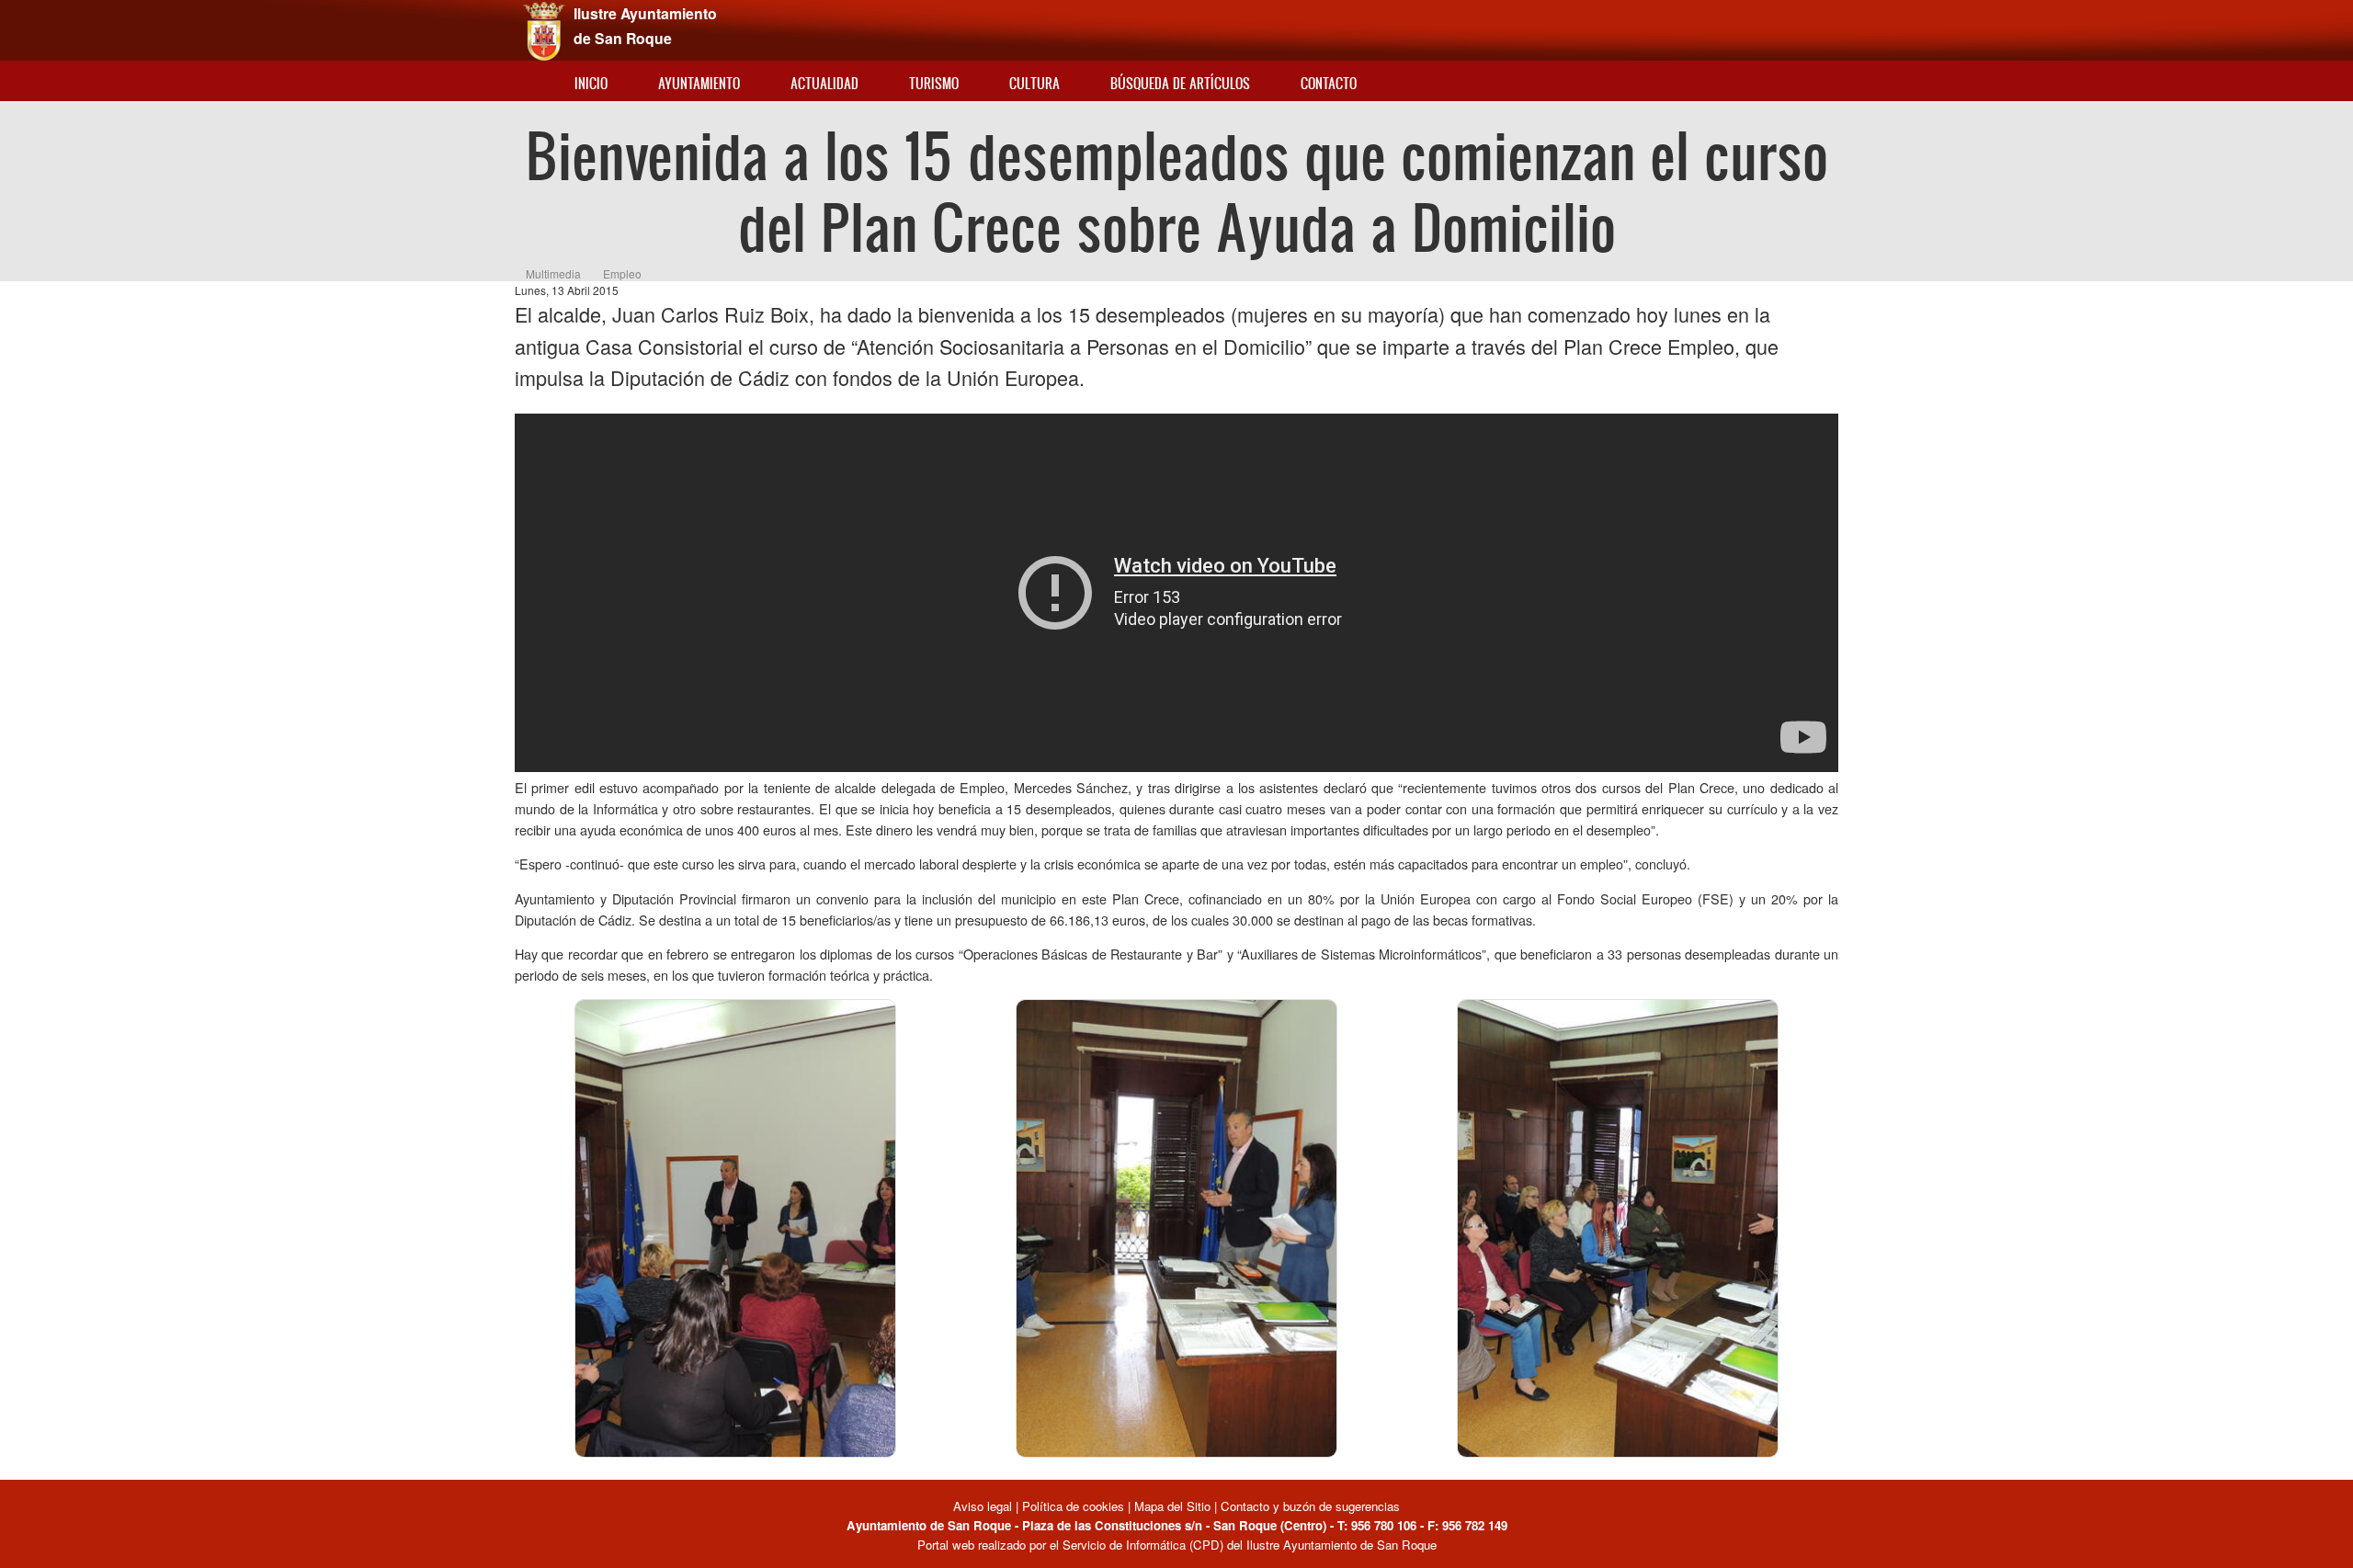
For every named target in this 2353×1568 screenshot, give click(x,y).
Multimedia (553, 273)
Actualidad (824, 83)
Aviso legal (984, 1506)
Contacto (1329, 83)
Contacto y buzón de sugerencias (1310, 1506)
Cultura (1034, 83)
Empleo (622, 273)
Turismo (934, 83)
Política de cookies (1073, 1506)
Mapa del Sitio (1172, 1506)
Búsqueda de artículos (1180, 83)
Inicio (591, 83)
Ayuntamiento (699, 83)
